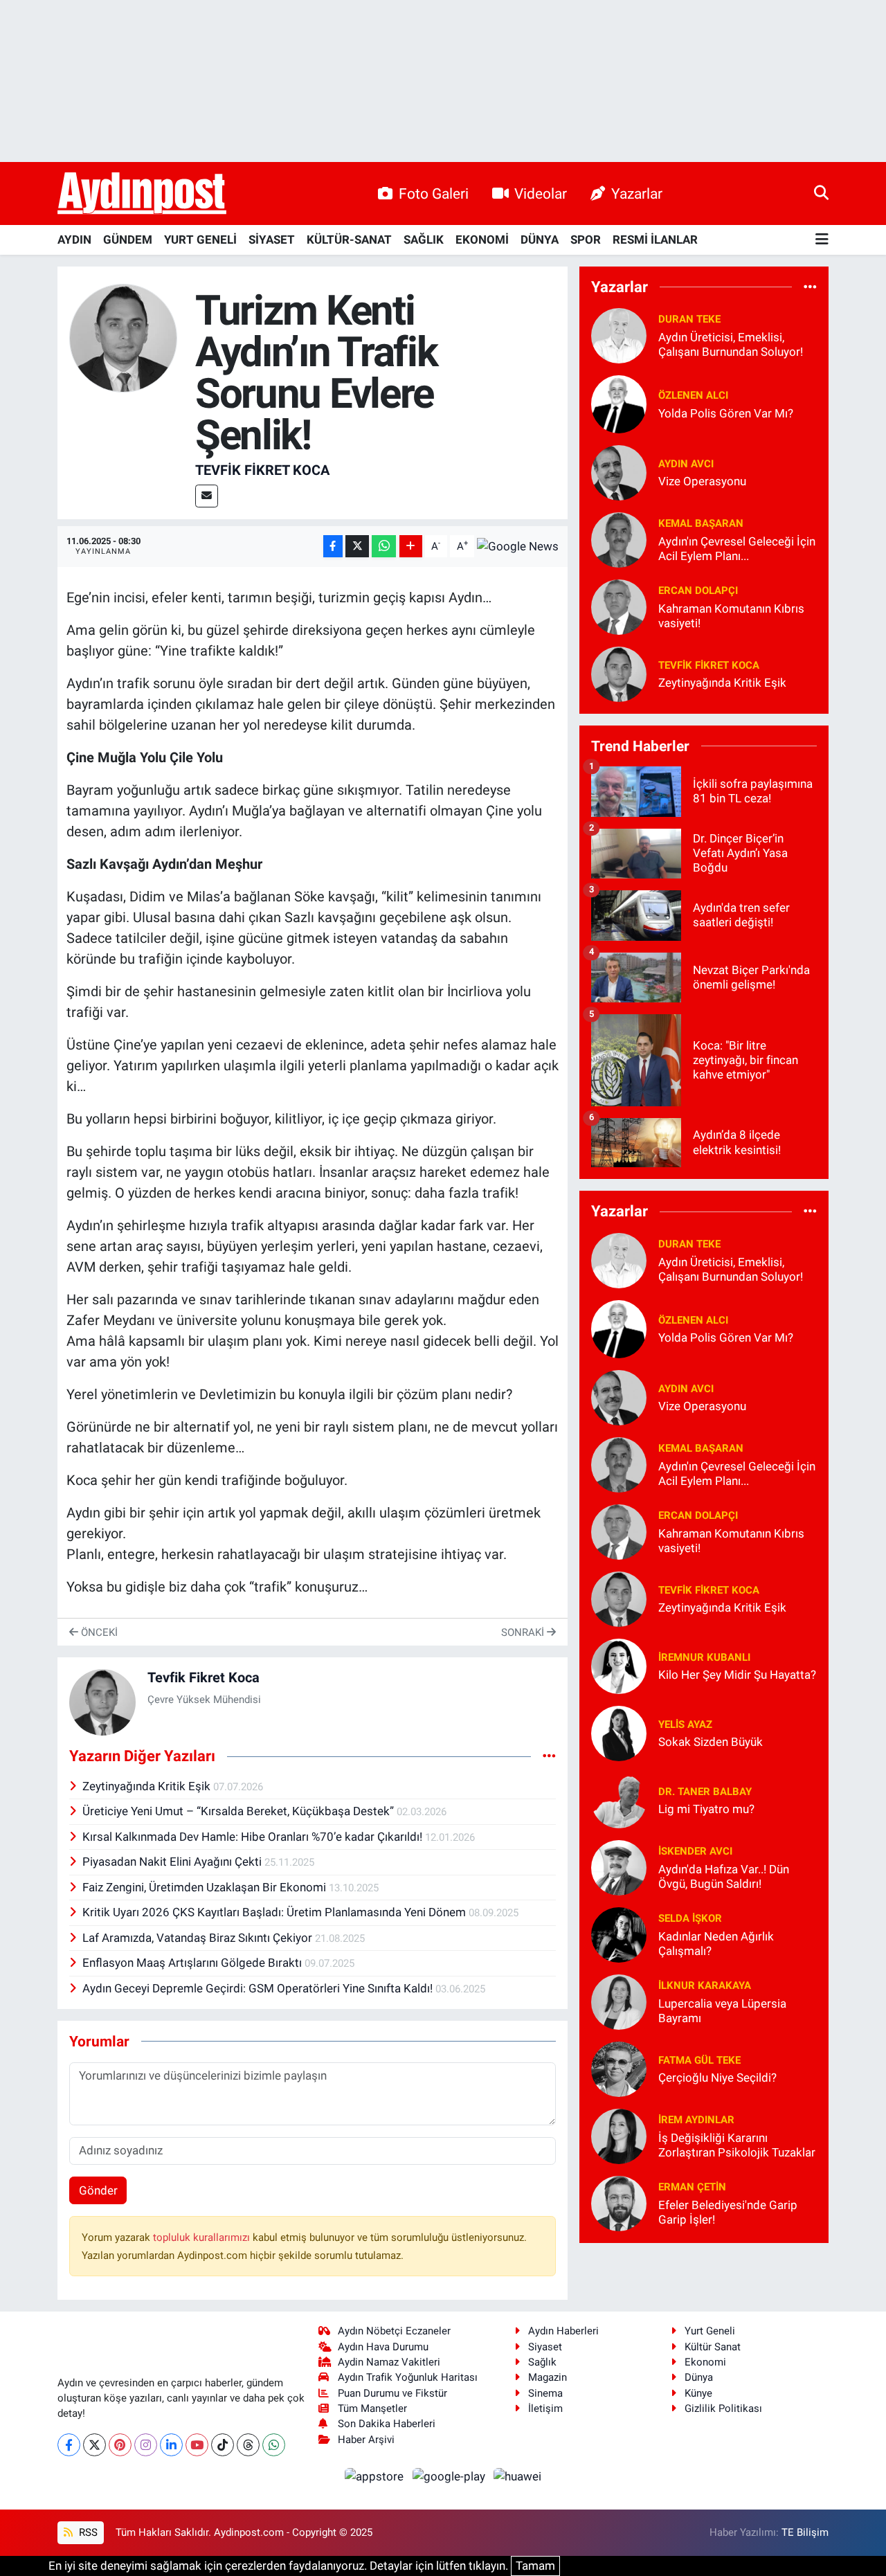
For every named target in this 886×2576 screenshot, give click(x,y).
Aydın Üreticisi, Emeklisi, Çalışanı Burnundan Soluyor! (731, 344)
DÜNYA (540, 240)
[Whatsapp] (274, 2445)
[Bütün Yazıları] (549, 1756)
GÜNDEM (128, 240)
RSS (87, 2532)
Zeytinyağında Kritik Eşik (148, 1786)
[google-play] (450, 2476)
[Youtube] (197, 2445)
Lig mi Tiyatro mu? (706, 1809)
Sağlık (542, 2362)
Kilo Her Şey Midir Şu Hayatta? (737, 1675)
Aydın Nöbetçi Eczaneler (394, 2331)
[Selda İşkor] (619, 1934)
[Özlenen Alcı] (619, 403)
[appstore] (376, 2476)
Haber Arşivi (366, 2440)
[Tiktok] (223, 2445)
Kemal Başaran (701, 523)
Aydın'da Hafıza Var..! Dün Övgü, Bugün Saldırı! (724, 1876)
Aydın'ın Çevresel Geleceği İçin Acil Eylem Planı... (737, 549)
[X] (94, 2445)
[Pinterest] (120, 2445)
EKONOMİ (482, 240)
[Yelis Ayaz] (619, 1732)
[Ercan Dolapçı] (619, 606)
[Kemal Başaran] (619, 539)
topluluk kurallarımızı (203, 2237)
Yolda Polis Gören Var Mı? (726, 413)
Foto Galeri (434, 193)
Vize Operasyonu (702, 481)
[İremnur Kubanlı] (619, 1665)
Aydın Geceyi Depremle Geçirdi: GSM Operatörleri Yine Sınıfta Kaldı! (259, 1988)
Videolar (541, 193)
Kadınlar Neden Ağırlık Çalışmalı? (716, 1944)
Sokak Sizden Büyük (711, 1742)
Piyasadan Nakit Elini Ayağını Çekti (173, 1862)
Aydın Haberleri (563, 2331)
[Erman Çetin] (619, 2202)
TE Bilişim (805, 2532)
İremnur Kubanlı (704, 1657)
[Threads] (248, 2445)
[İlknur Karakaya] (619, 2001)
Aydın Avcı (686, 464)
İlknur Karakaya (705, 1985)
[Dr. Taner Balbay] (619, 1799)
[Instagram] (146, 2445)
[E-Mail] (207, 496)
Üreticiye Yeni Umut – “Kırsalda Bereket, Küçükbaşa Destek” (239, 1811)
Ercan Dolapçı (698, 591)
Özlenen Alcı (693, 395)
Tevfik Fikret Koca (262, 470)
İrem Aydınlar (696, 2120)
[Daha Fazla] (411, 547)
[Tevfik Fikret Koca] (124, 337)
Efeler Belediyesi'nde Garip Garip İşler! (728, 2212)
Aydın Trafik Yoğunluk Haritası (408, 2377)
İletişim (545, 2408)
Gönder (98, 2190)
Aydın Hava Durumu (383, 2347)
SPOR (586, 240)
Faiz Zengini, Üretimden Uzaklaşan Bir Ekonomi (206, 1887)
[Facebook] (69, 2445)
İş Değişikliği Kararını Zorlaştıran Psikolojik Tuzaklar (737, 2145)
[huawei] (518, 2476)
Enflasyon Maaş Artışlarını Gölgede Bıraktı (193, 1963)
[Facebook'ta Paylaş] (333, 547)
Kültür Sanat (713, 2347)
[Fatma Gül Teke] (619, 2068)
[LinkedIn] (171, 2445)
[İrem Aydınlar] (619, 2135)
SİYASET (272, 240)
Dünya (699, 2377)
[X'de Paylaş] (357, 547)
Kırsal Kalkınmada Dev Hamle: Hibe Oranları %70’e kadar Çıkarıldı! (254, 1837)
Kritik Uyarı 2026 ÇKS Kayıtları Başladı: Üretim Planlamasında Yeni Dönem (275, 1912)
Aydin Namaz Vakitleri (389, 2362)
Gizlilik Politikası (723, 2408)
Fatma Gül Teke (699, 2060)
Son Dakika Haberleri (387, 2424)
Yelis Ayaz (685, 1724)
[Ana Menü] (822, 240)
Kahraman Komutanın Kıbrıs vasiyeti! (731, 616)
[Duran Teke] (619, 335)
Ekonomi (705, 2362)
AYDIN (74, 240)
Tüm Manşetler (372, 2408)
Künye (698, 2393)
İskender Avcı (695, 1851)
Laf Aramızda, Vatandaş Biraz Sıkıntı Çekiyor (199, 1938)
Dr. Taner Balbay (705, 1792)
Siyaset (545, 2347)
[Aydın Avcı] (619, 471)
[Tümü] (810, 287)
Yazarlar (637, 193)
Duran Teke (689, 319)
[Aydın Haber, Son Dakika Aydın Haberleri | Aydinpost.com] (142, 194)
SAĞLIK (424, 240)
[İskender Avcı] (619, 1866)
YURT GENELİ (200, 240)
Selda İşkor (690, 1918)
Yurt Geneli (710, 2331)
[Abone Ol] (518, 546)
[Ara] (821, 193)
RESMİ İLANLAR (655, 240)
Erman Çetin (692, 2187)
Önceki (98, 1632)
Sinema (545, 2393)
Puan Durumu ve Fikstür (392, 2393)
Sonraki (524, 1632)
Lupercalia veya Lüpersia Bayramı (722, 2011)
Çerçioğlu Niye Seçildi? (717, 2078)
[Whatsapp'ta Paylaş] (384, 547)
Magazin (548, 2377)
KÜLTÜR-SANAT (349, 240)
